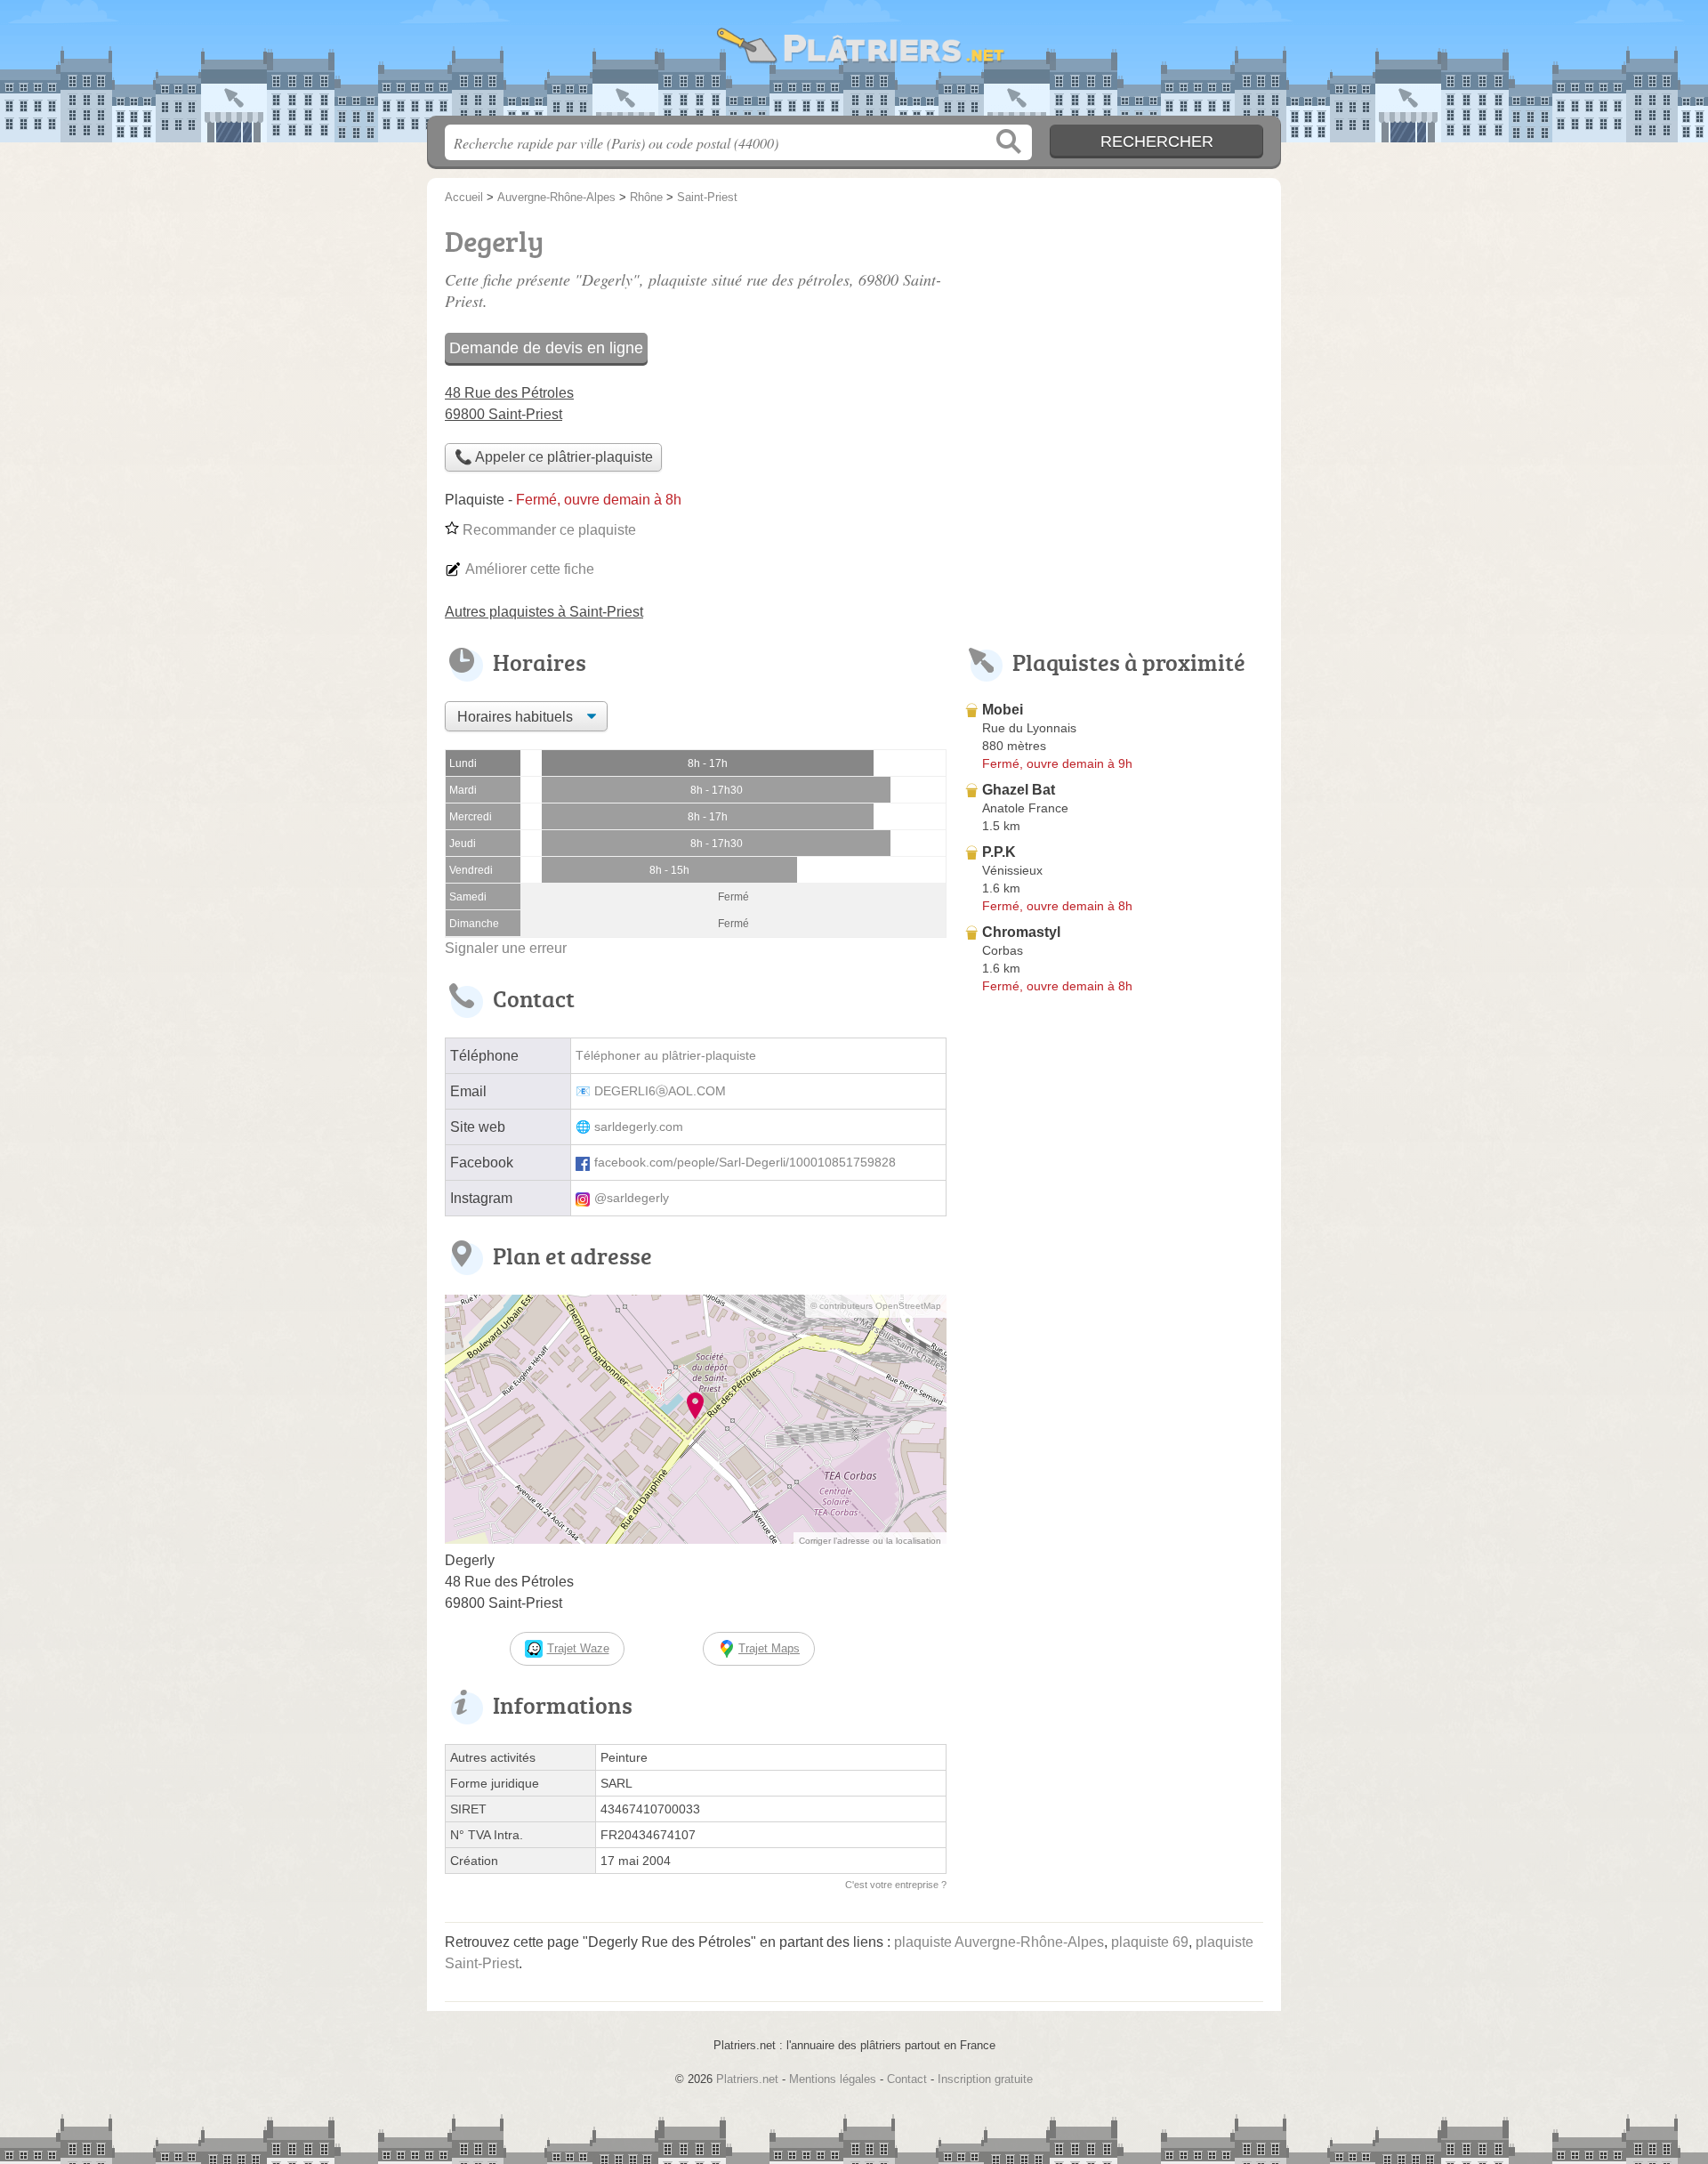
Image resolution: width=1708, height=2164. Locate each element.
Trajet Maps (769, 1648)
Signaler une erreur (506, 948)
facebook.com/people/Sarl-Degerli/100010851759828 (745, 1163)
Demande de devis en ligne (546, 348)
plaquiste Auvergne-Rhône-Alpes (999, 1942)
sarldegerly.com (639, 1127)
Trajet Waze (578, 1648)
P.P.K (999, 852)
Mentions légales (833, 2079)
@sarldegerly (632, 1198)
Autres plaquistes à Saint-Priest (544, 612)
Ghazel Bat (1019, 790)
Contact (907, 2079)
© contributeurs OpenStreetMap (876, 1306)
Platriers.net (854, 63)
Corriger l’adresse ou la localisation (870, 1541)
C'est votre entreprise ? (896, 1885)
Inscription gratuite (985, 2079)
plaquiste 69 (1150, 1942)
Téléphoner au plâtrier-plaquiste (666, 1056)
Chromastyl (1021, 932)
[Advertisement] (1114, 1415)
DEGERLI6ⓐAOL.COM (660, 1091)
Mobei (1003, 710)
